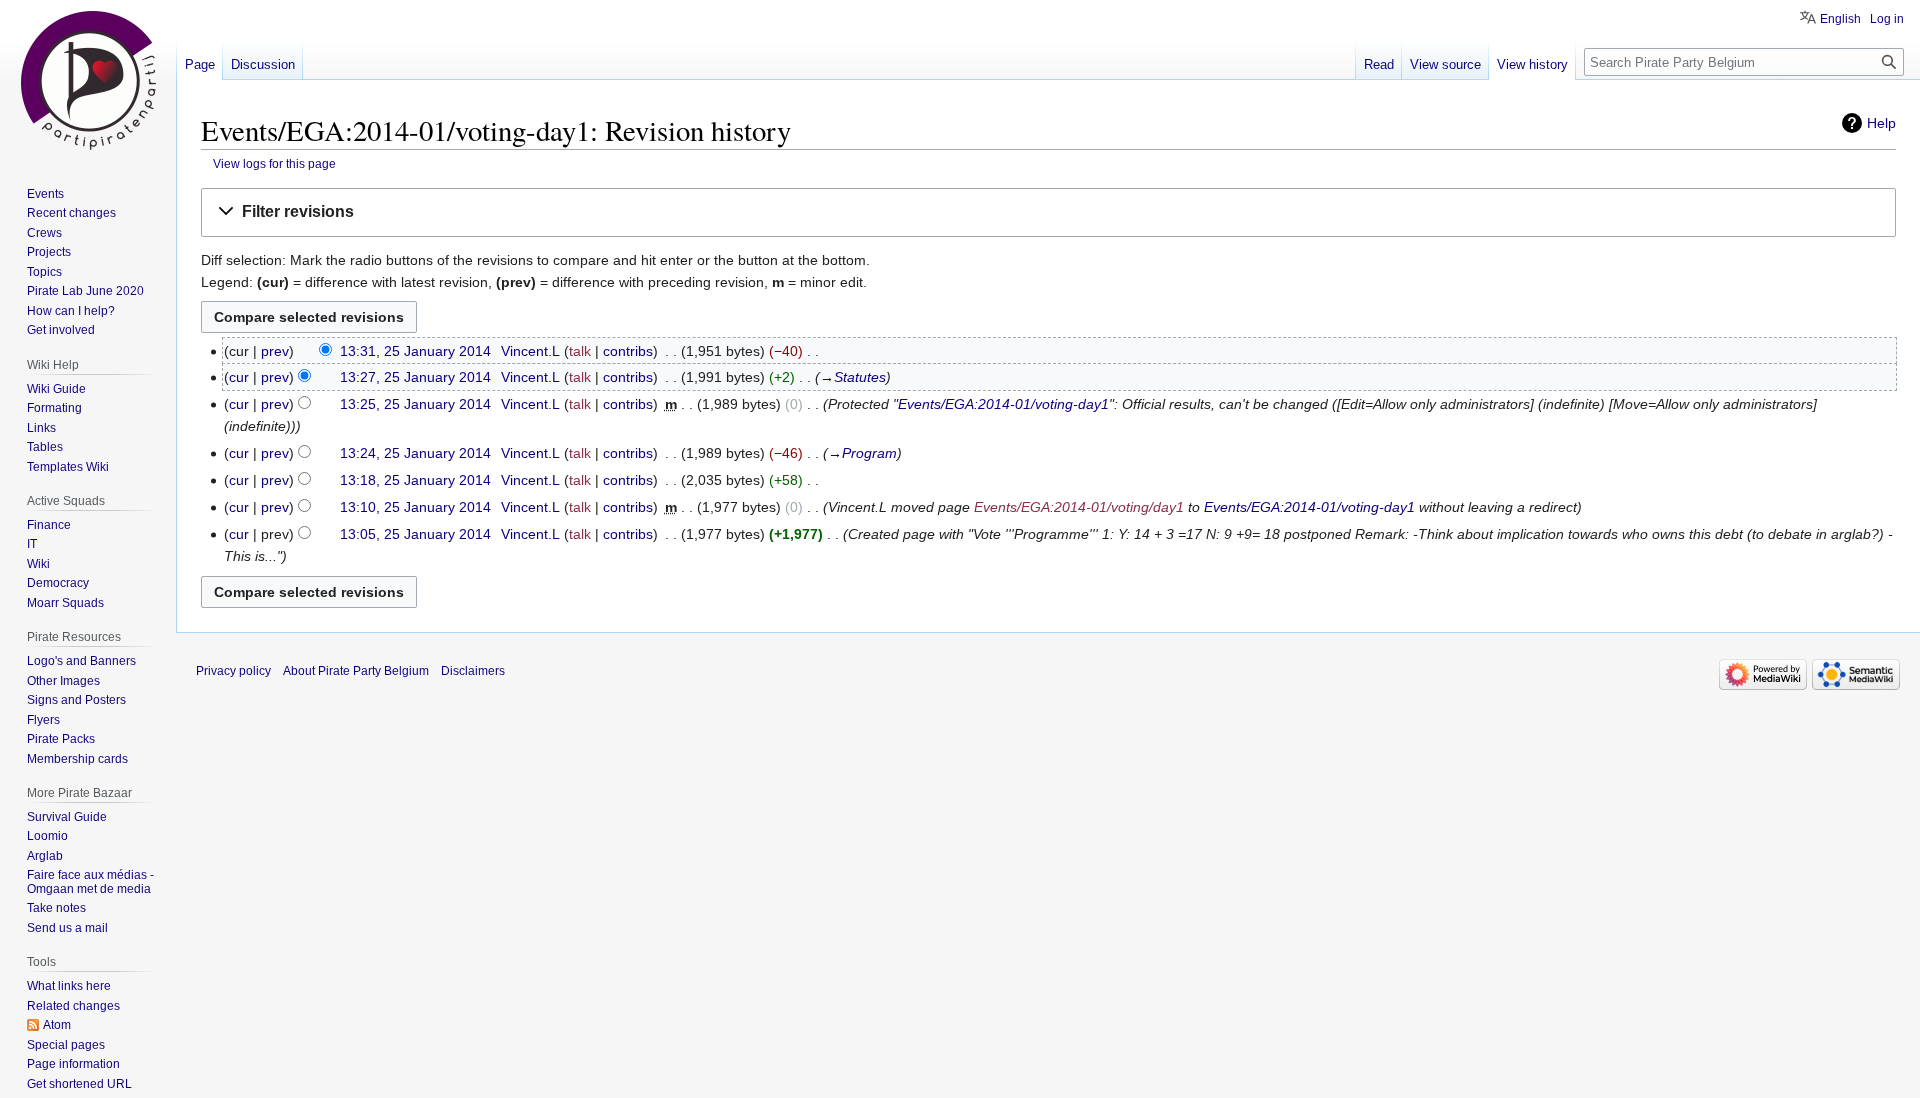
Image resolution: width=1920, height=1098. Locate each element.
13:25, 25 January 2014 (415, 404)
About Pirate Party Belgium (356, 671)
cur (239, 377)
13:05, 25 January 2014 (415, 534)
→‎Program (862, 453)
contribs (628, 351)
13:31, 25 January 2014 (415, 351)
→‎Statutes (853, 377)
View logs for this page (274, 163)
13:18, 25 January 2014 (415, 480)
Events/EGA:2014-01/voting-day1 (1003, 404)
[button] (1048, 212)
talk (580, 351)
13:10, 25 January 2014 (415, 507)
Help (1881, 123)
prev (275, 351)
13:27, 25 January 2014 (415, 377)
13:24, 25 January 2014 (415, 453)
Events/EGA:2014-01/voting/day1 (1079, 507)
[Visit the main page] (88, 80)
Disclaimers (473, 671)
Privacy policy (233, 671)
